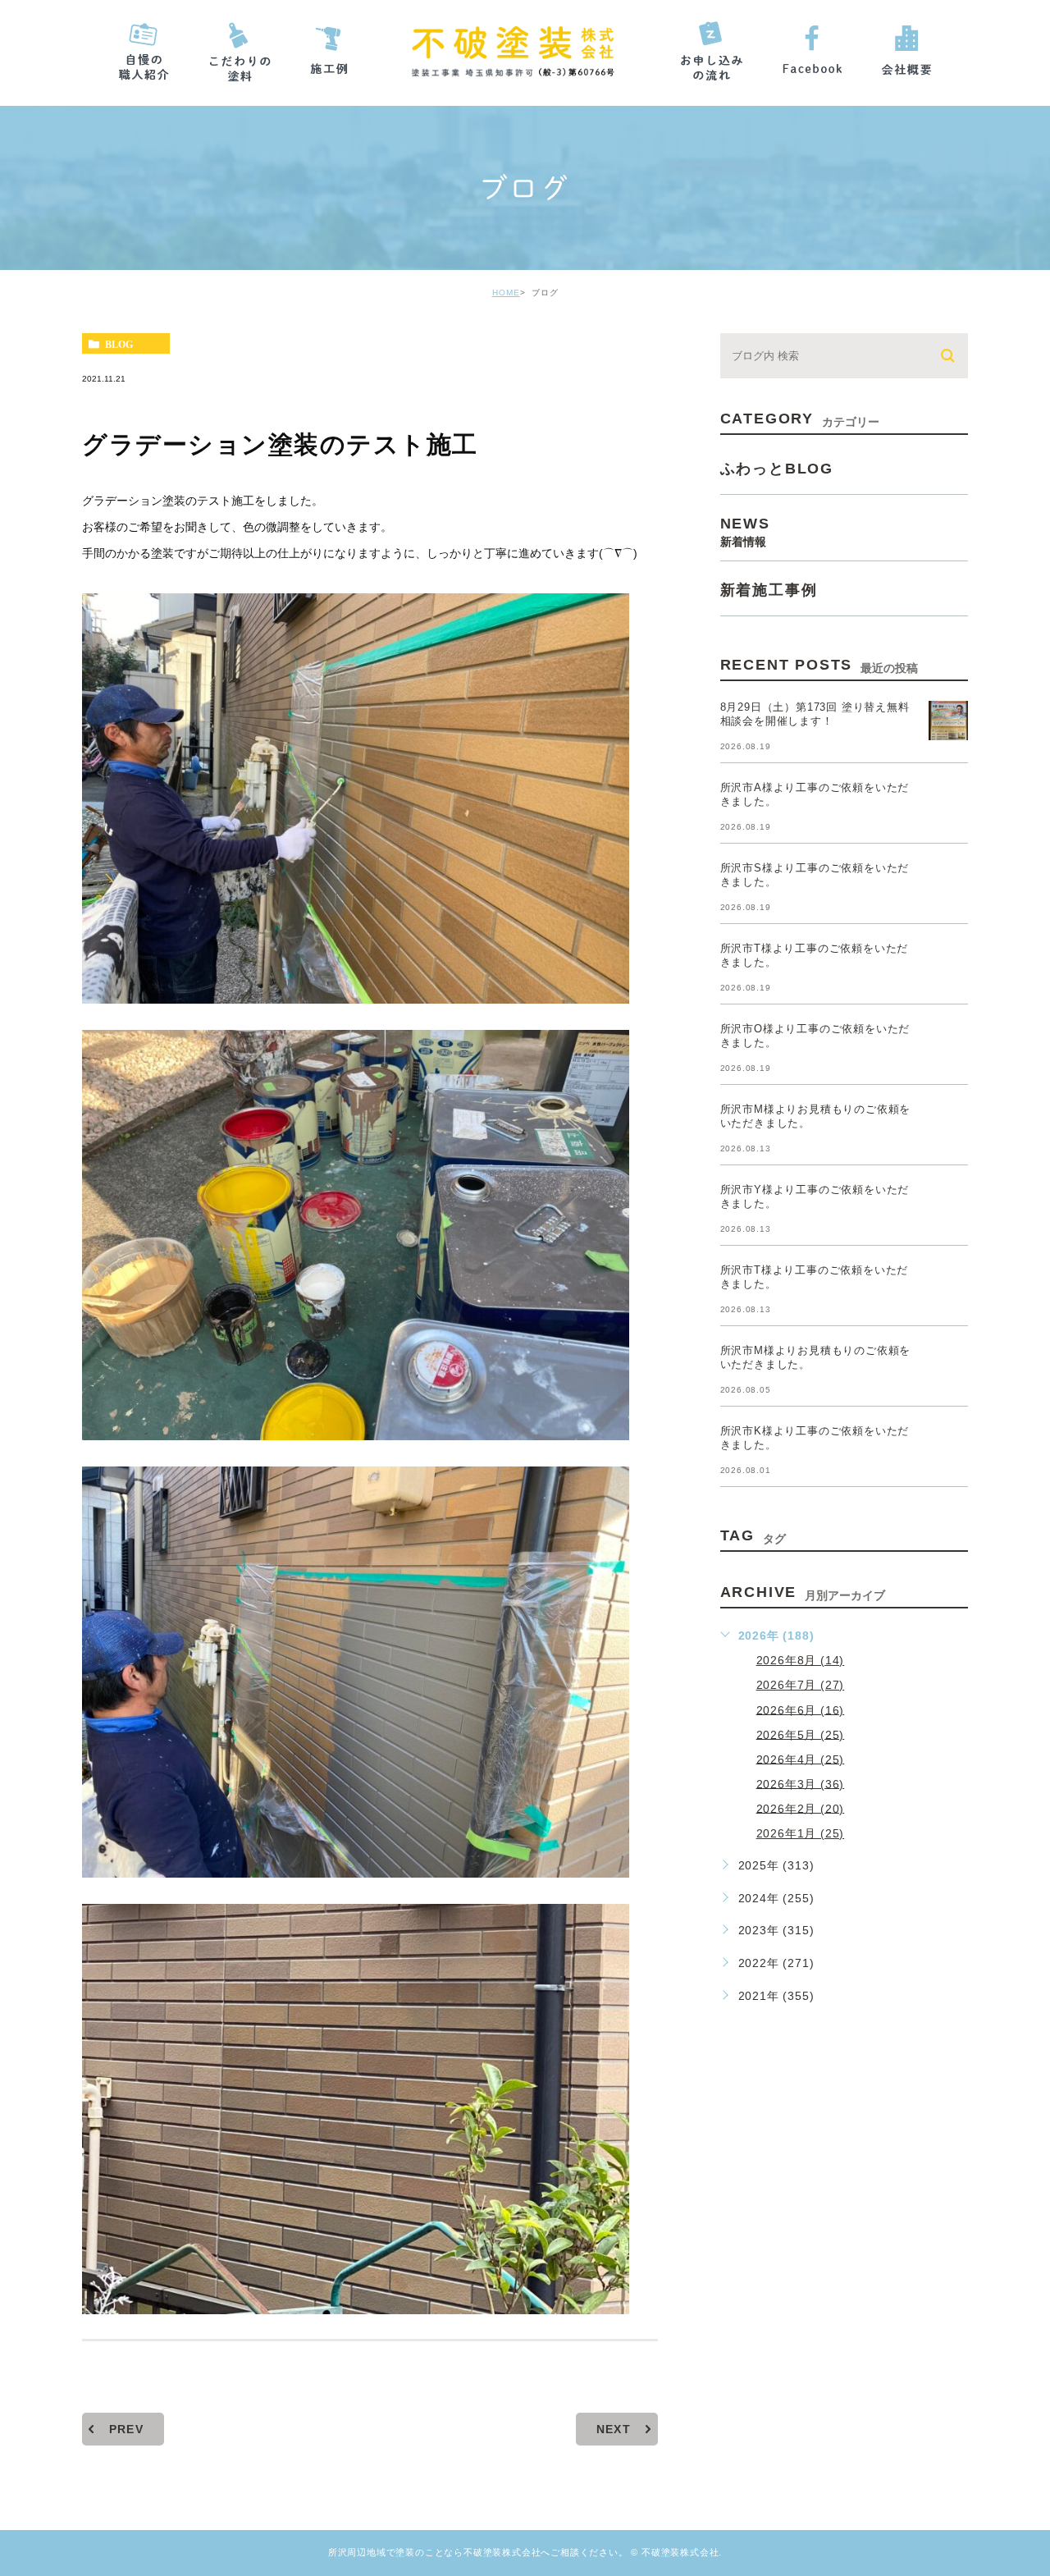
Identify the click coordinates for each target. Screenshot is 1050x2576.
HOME (506, 293)
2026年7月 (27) (801, 1685)
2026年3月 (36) (801, 1783)
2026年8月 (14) (801, 1660)
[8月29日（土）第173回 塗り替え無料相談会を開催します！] (948, 721)
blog (119, 344)
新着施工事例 (769, 590)
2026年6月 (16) (801, 1709)
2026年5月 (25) (801, 1734)
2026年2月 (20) (801, 1808)
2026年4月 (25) (801, 1759)
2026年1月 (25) (801, 1833)
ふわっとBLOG (777, 469)
